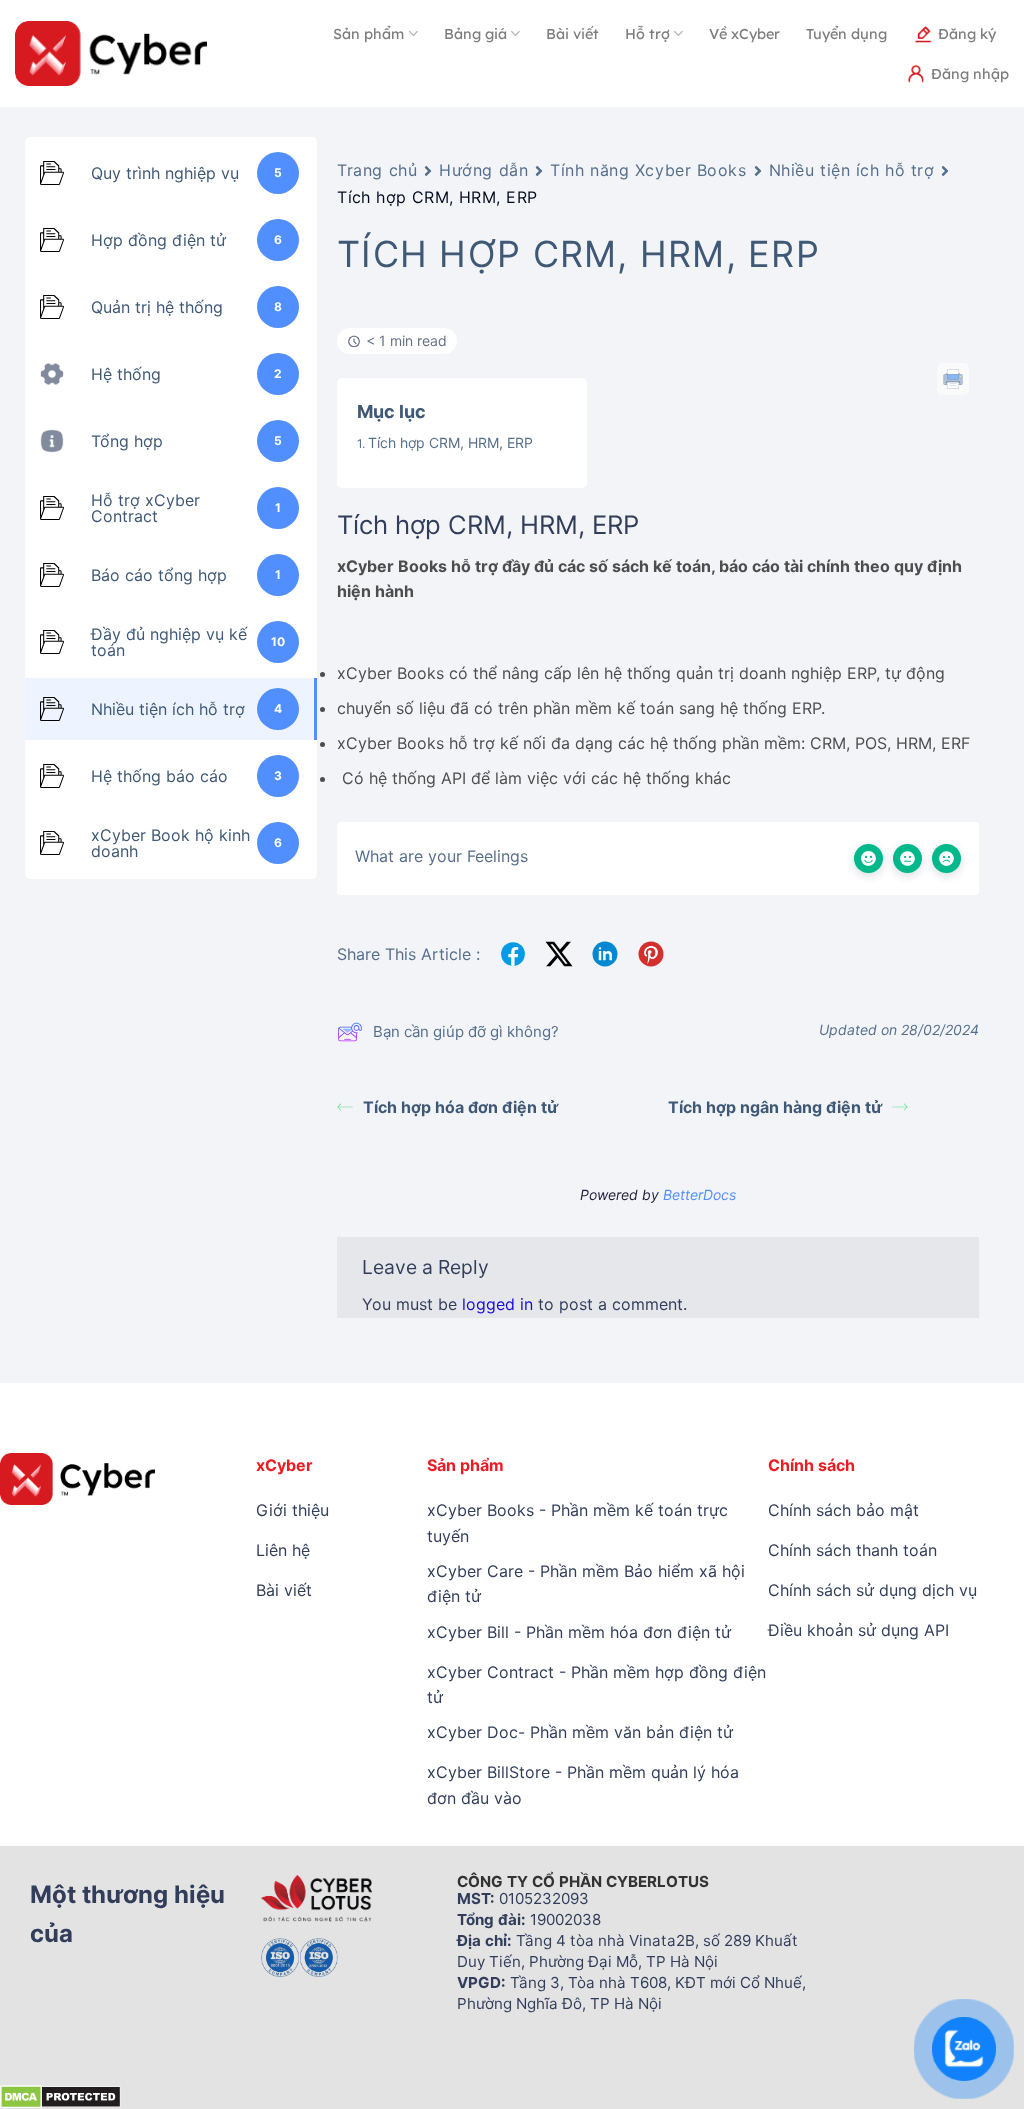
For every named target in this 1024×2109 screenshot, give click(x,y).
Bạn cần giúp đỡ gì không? (466, 1031)
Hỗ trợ (647, 34)
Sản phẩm (368, 34)
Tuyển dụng (846, 34)
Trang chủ (377, 170)
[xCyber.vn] (111, 53)
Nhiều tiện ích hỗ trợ (852, 170)
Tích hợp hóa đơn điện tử (460, 1107)
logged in (497, 1304)
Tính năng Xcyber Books (648, 170)
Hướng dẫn (483, 170)
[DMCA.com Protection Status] (60, 2096)
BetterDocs (699, 1194)
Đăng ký (967, 34)
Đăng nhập (970, 74)
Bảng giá (475, 34)
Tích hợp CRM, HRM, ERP (450, 442)
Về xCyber (744, 34)
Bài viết (572, 34)
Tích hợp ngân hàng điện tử (775, 1107)
